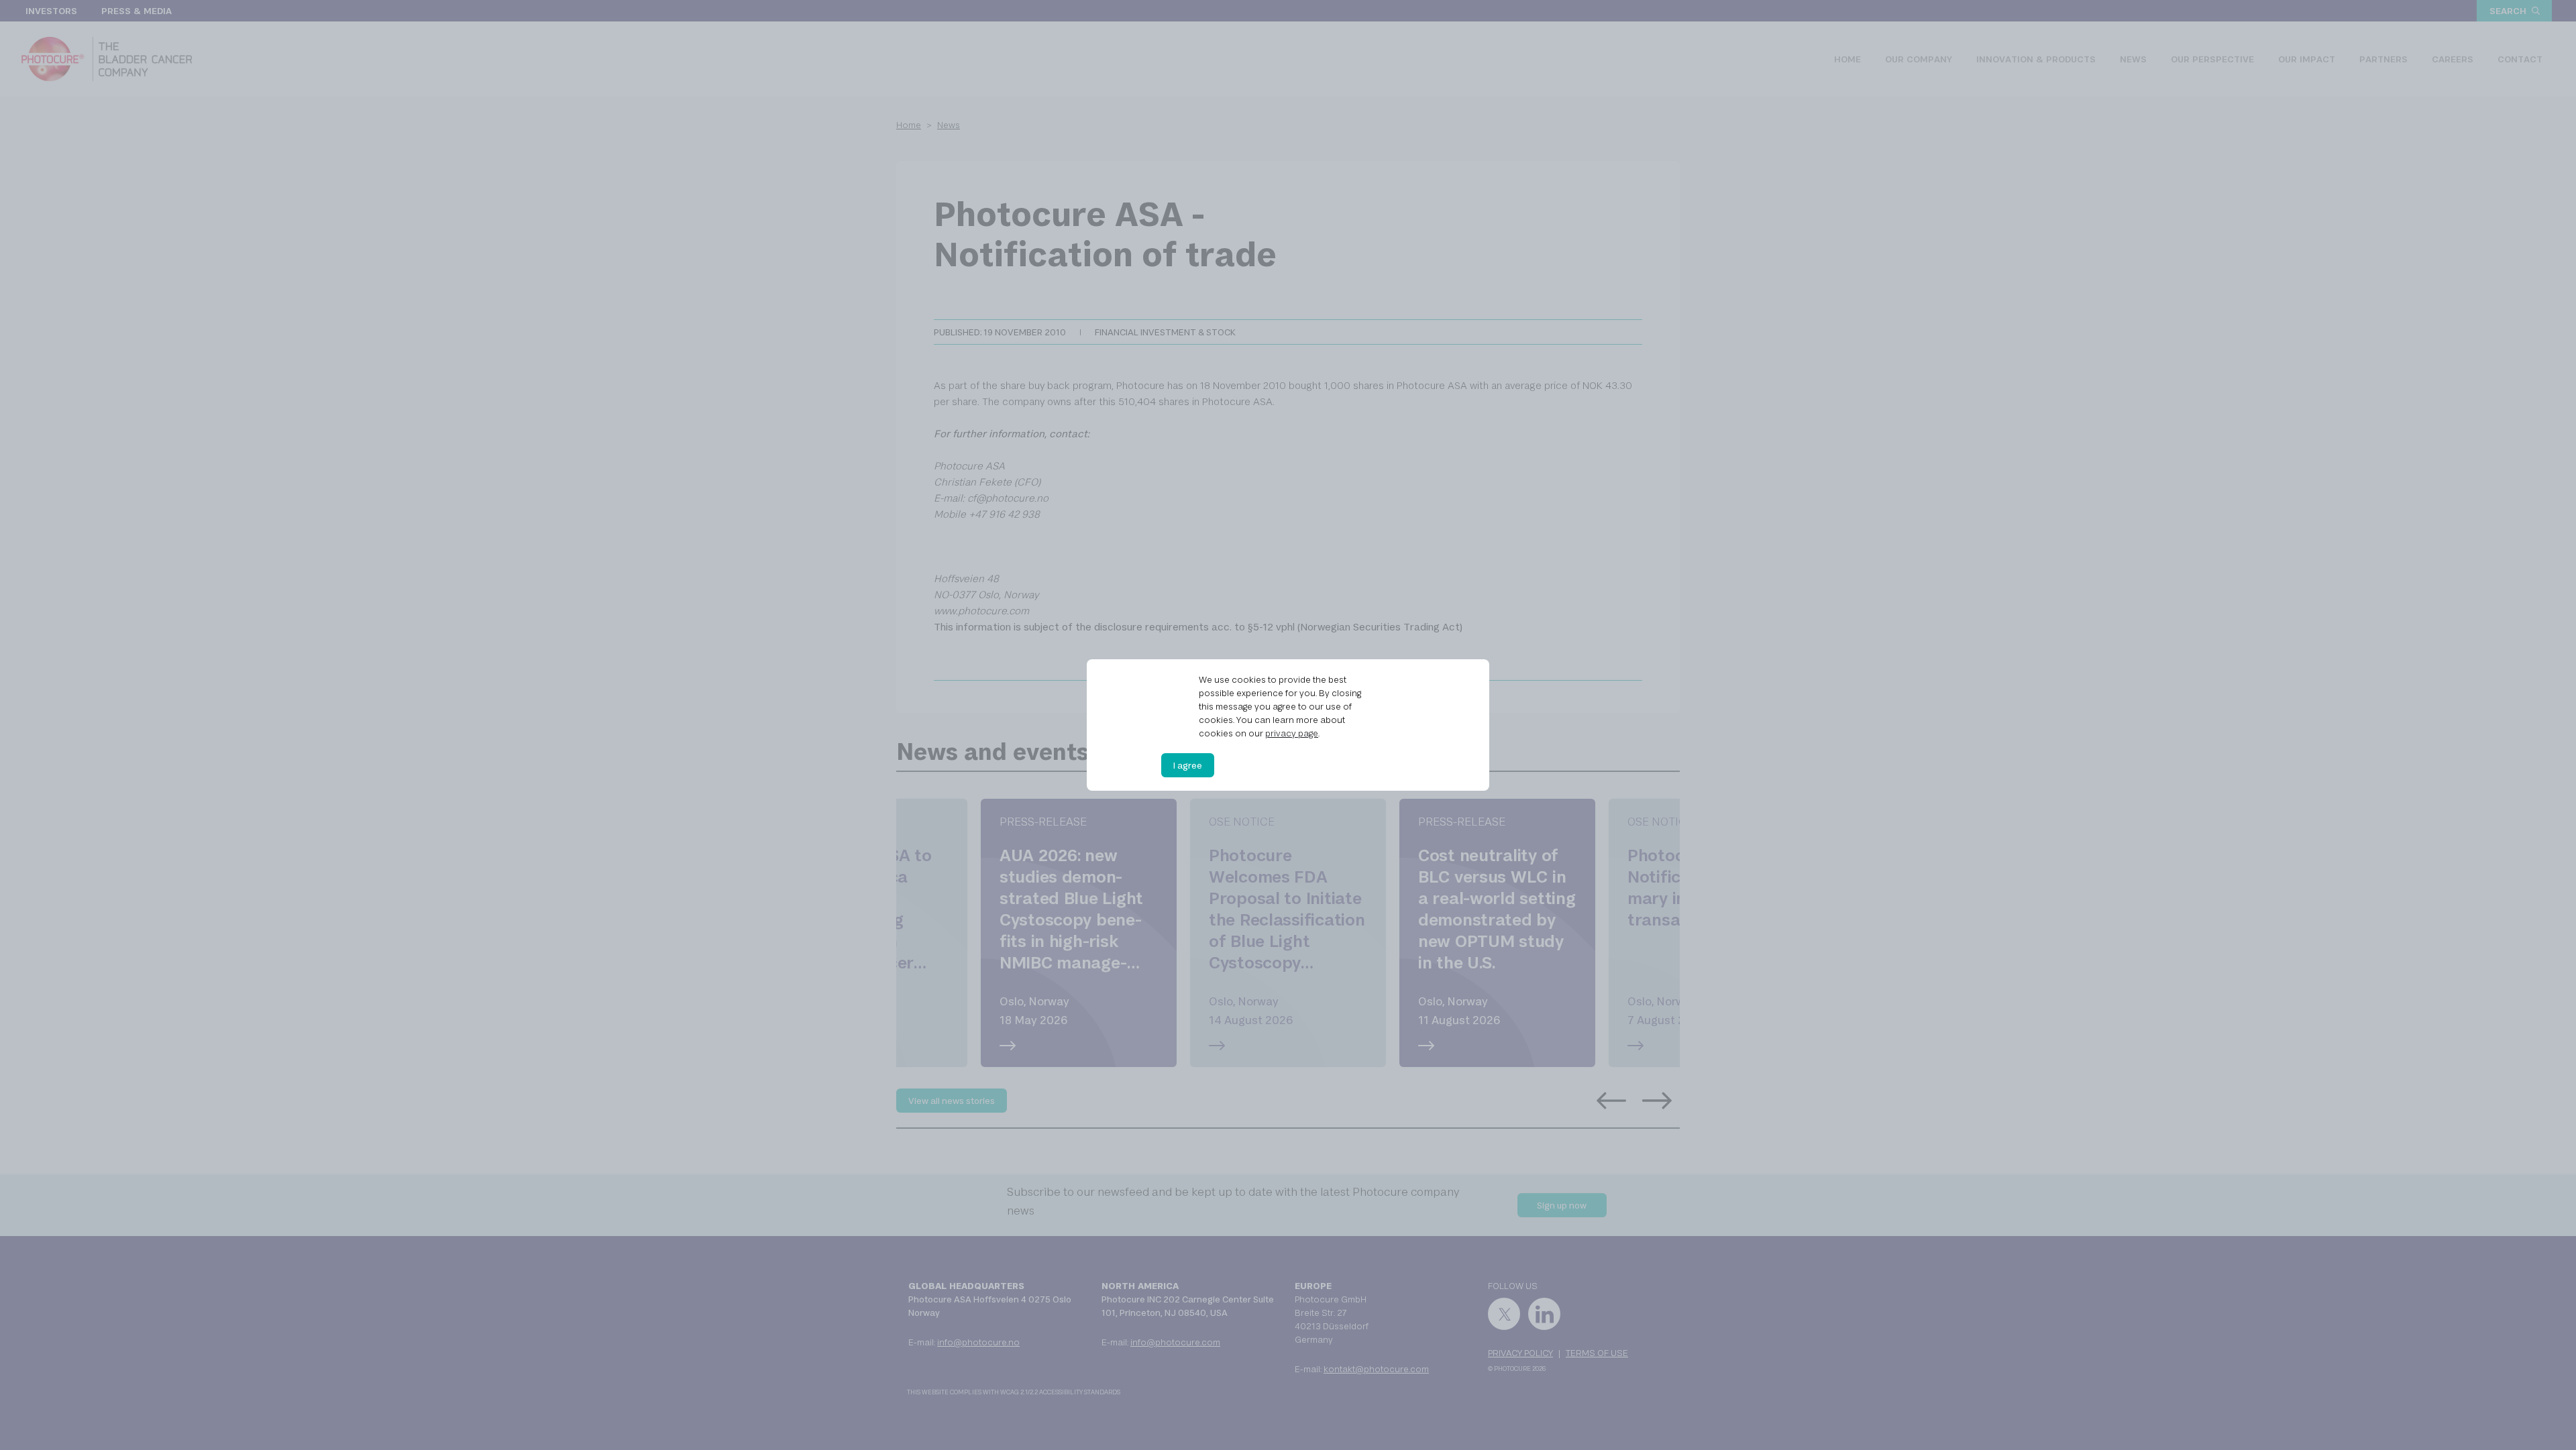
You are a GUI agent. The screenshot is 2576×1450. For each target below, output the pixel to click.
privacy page (1292, 733)
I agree (1188, 765)
